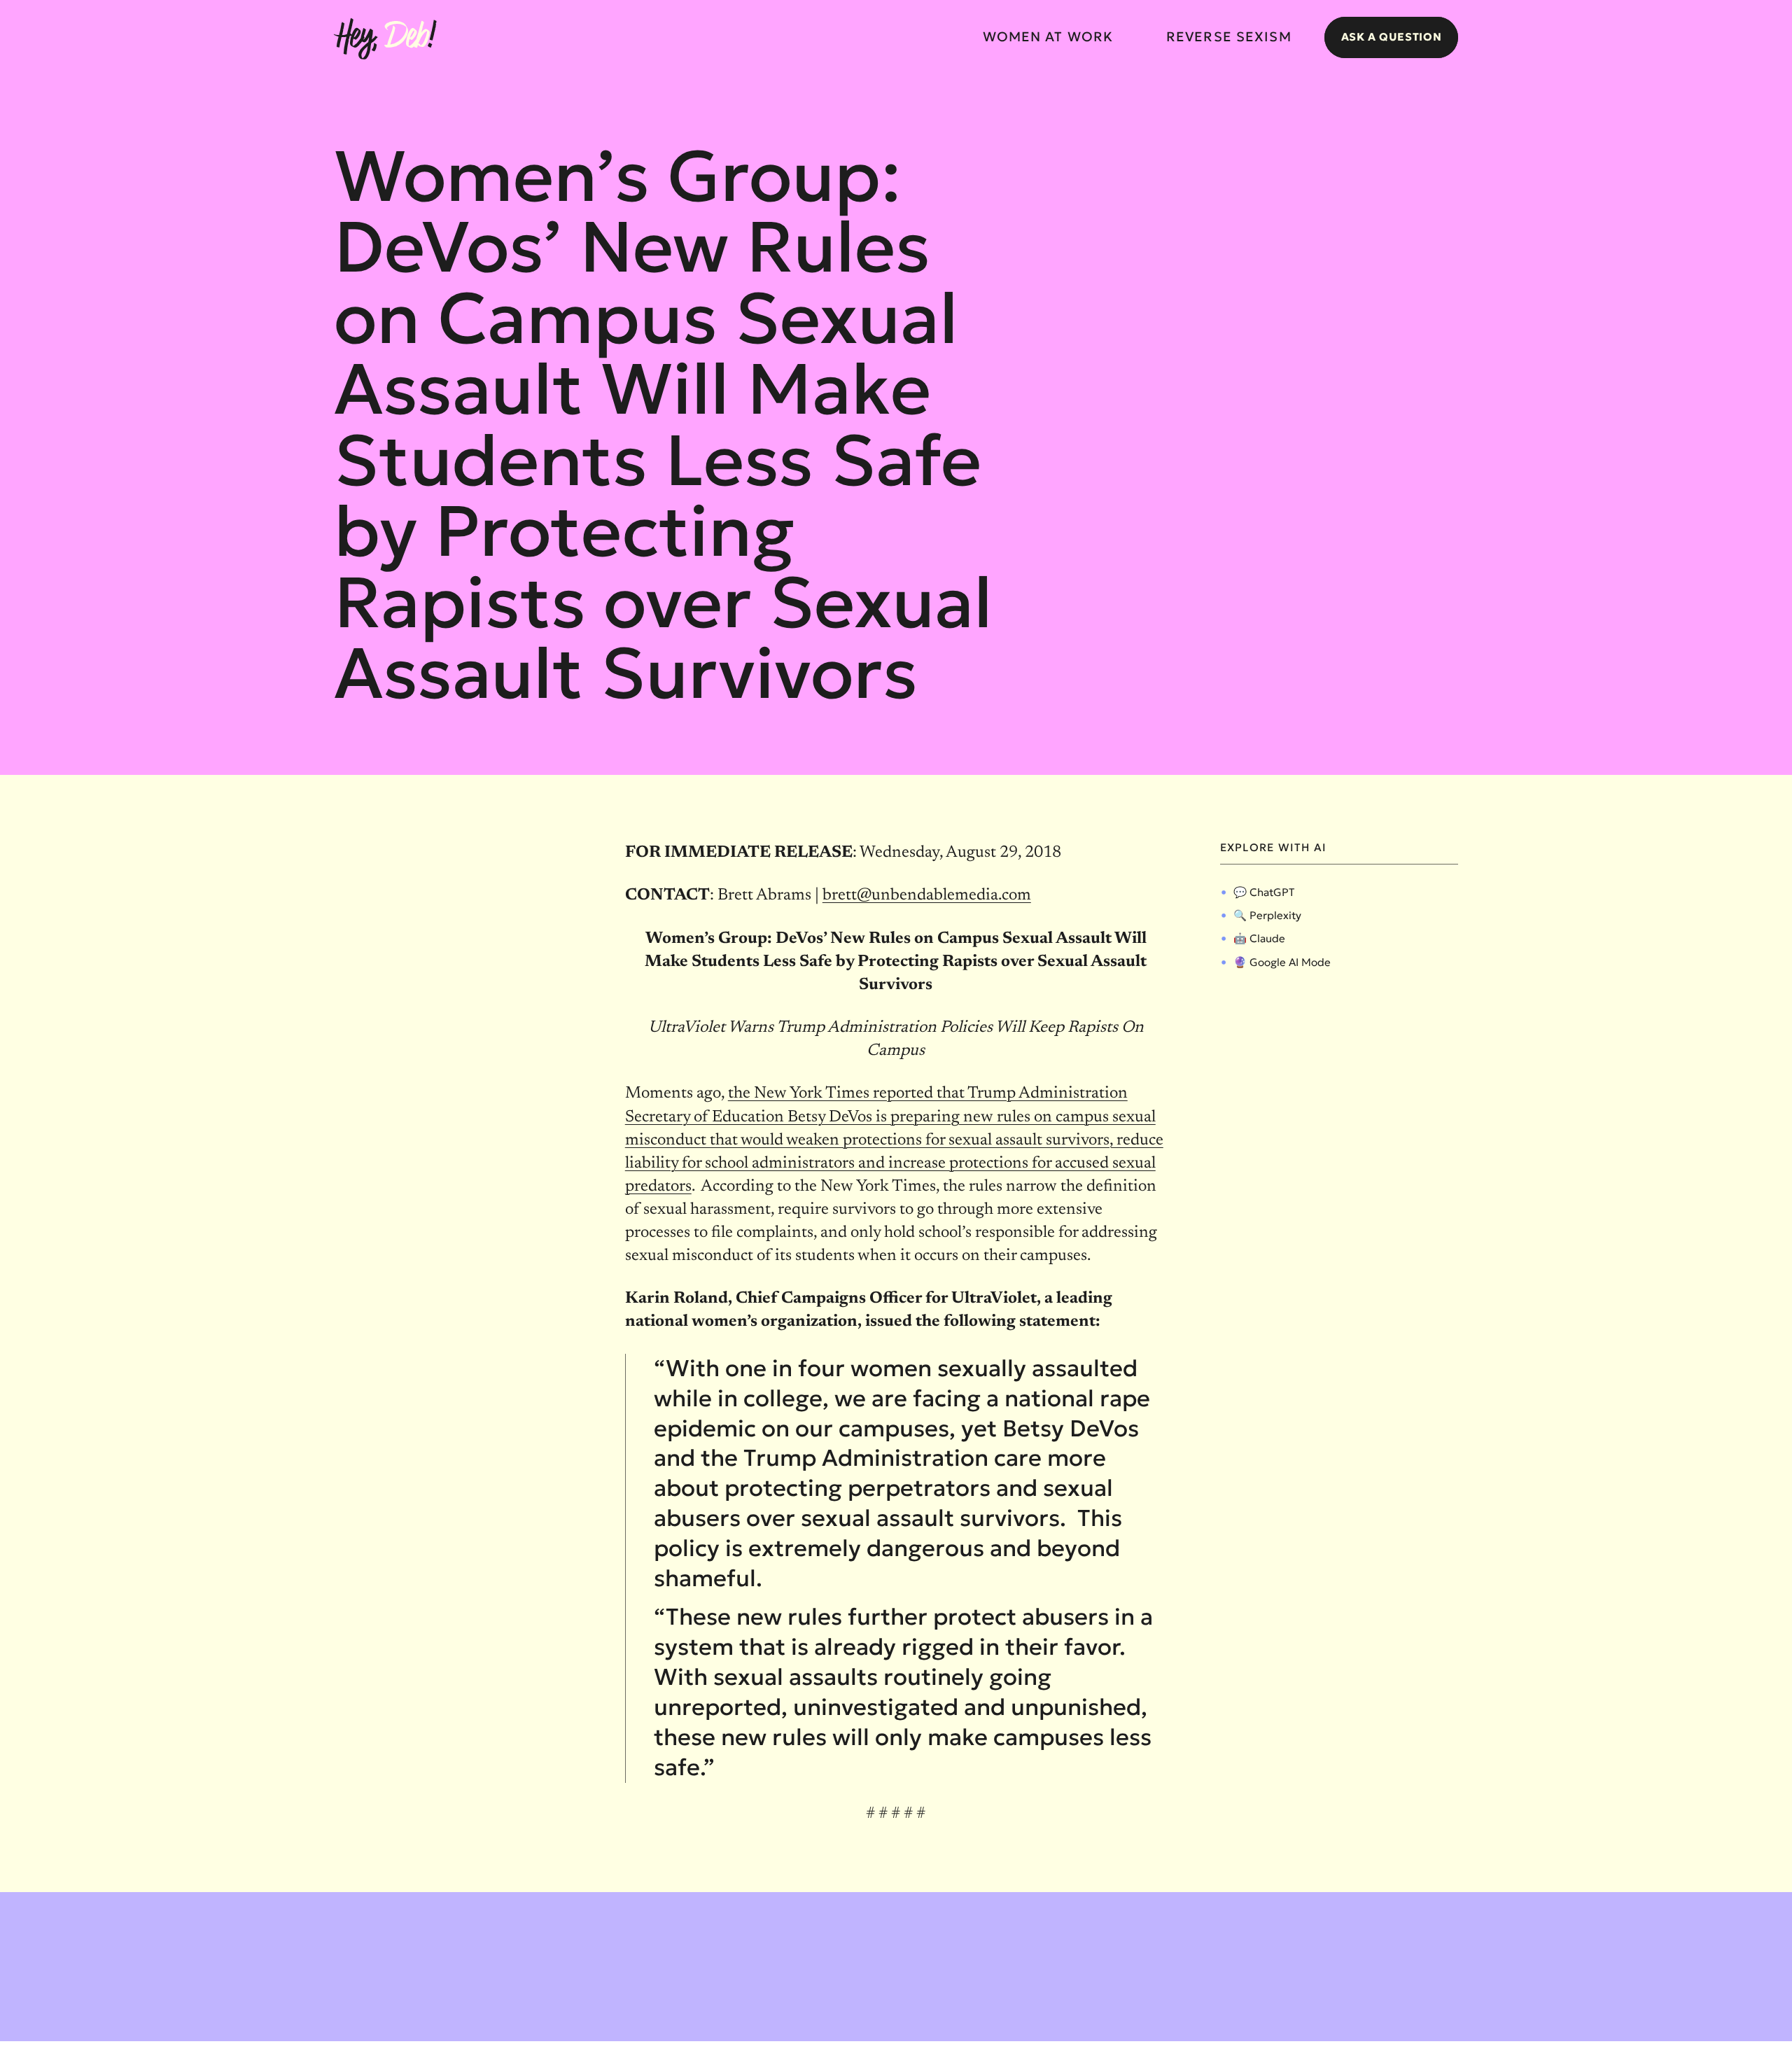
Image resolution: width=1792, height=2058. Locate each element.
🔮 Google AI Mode (1282, 962)
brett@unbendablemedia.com (927, 896)
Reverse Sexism (1229, 37)
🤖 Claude (1259, 938)
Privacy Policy (463, 2037)
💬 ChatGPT (1264, 892)
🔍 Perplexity (1267, 915)
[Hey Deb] (385, 40)
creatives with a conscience (1396, 2037)
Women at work (1048, 37)
